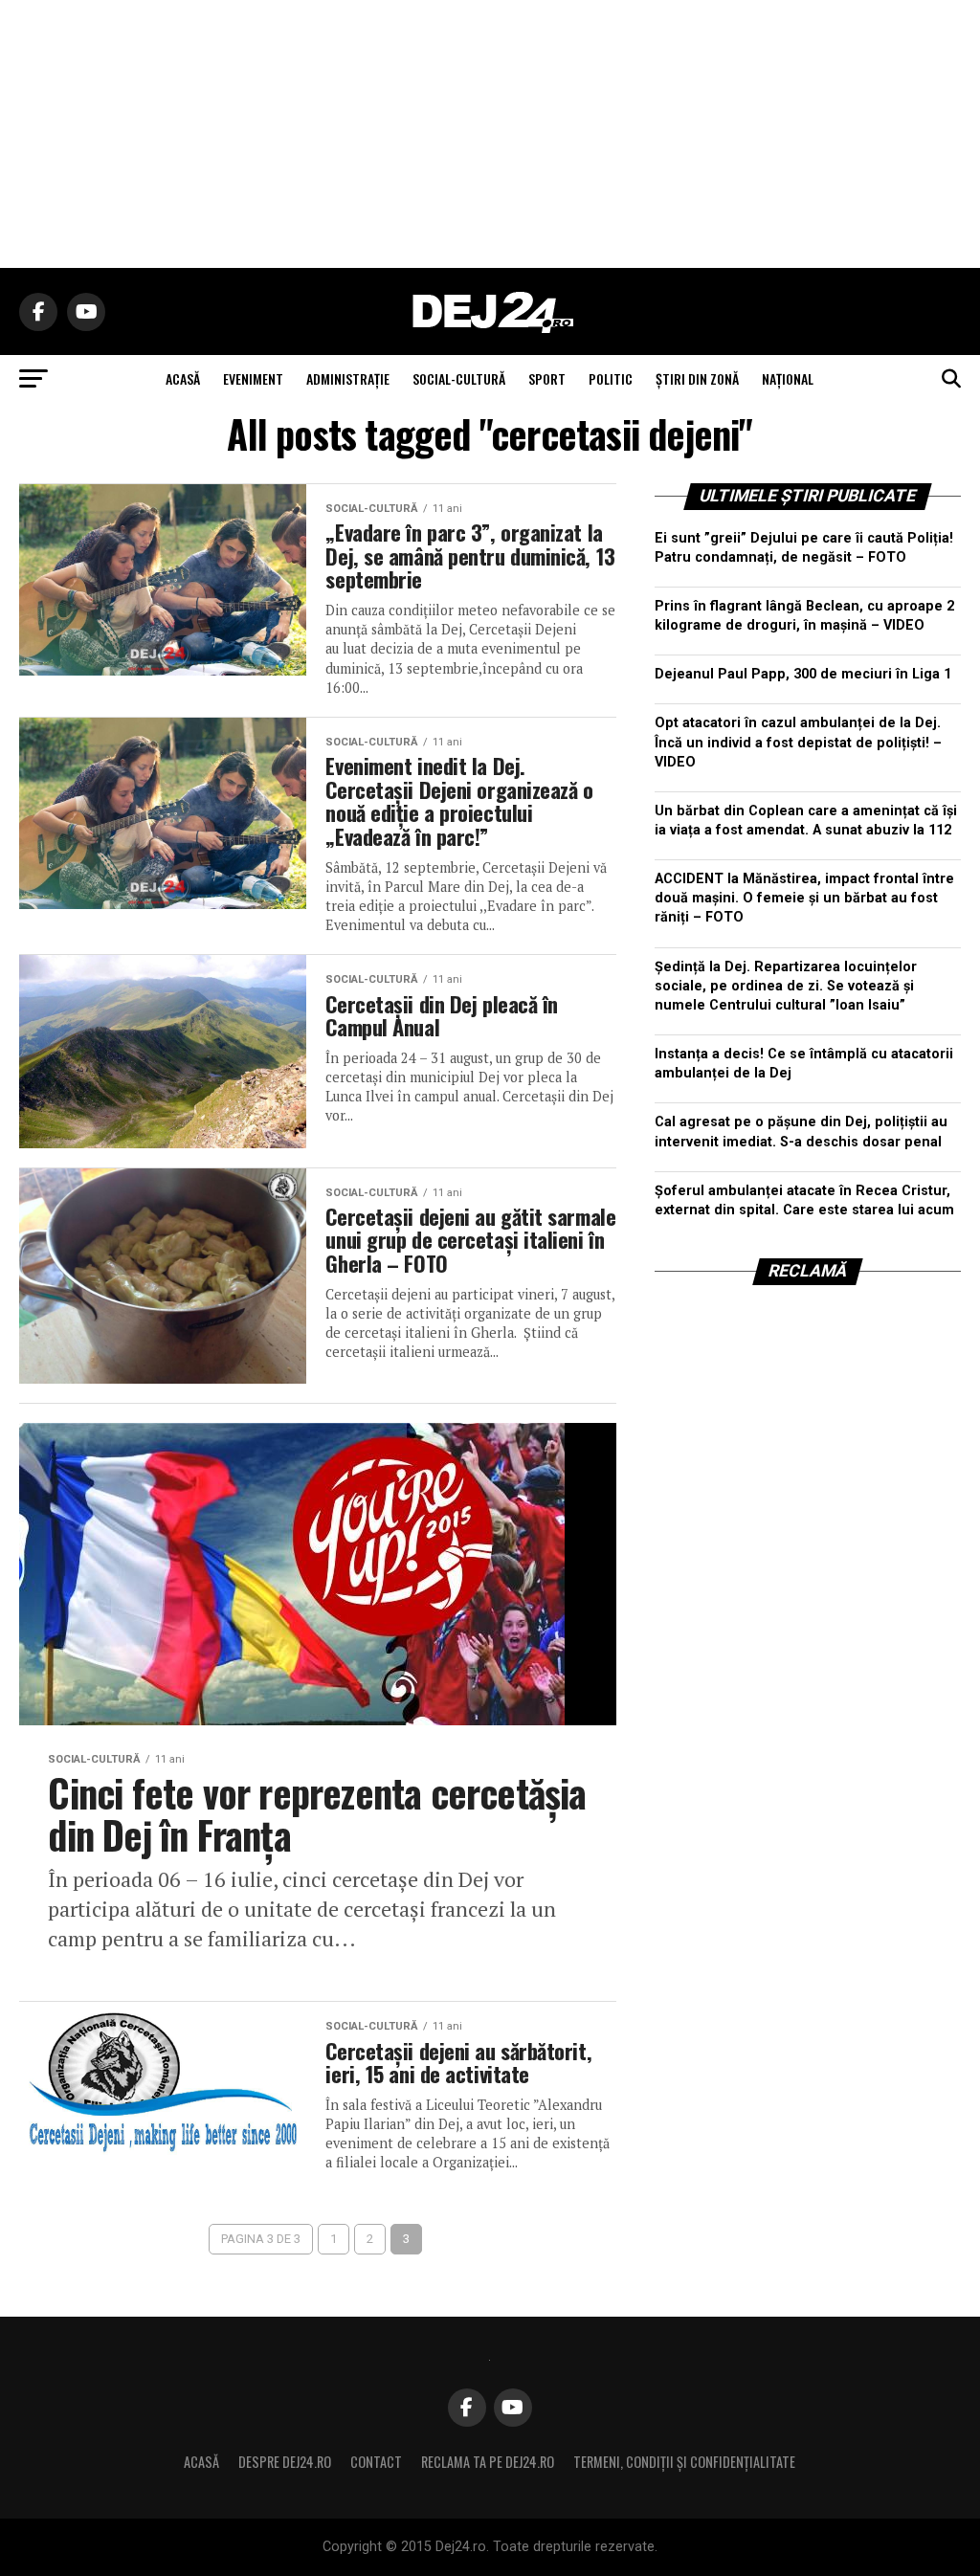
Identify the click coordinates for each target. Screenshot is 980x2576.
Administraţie (348, 378)
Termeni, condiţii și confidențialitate (684, 2462)
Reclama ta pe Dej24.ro (488, 2462)
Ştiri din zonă (697, 378)
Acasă (201, 2462)
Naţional (788, 378)
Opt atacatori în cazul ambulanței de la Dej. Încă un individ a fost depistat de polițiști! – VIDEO (798, 742)
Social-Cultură (459, 378)
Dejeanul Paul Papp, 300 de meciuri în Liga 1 (803, 674)
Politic (611, 378)
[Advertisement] (490, 134)
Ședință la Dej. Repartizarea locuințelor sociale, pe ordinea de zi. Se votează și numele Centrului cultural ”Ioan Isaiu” (786, 986)
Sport (547, 378)
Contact (376, 2462)
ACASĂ (183, 378)
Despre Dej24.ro (285, 2462)
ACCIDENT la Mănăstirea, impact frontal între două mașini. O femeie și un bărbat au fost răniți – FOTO (804, 898)
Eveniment (253, 378)
